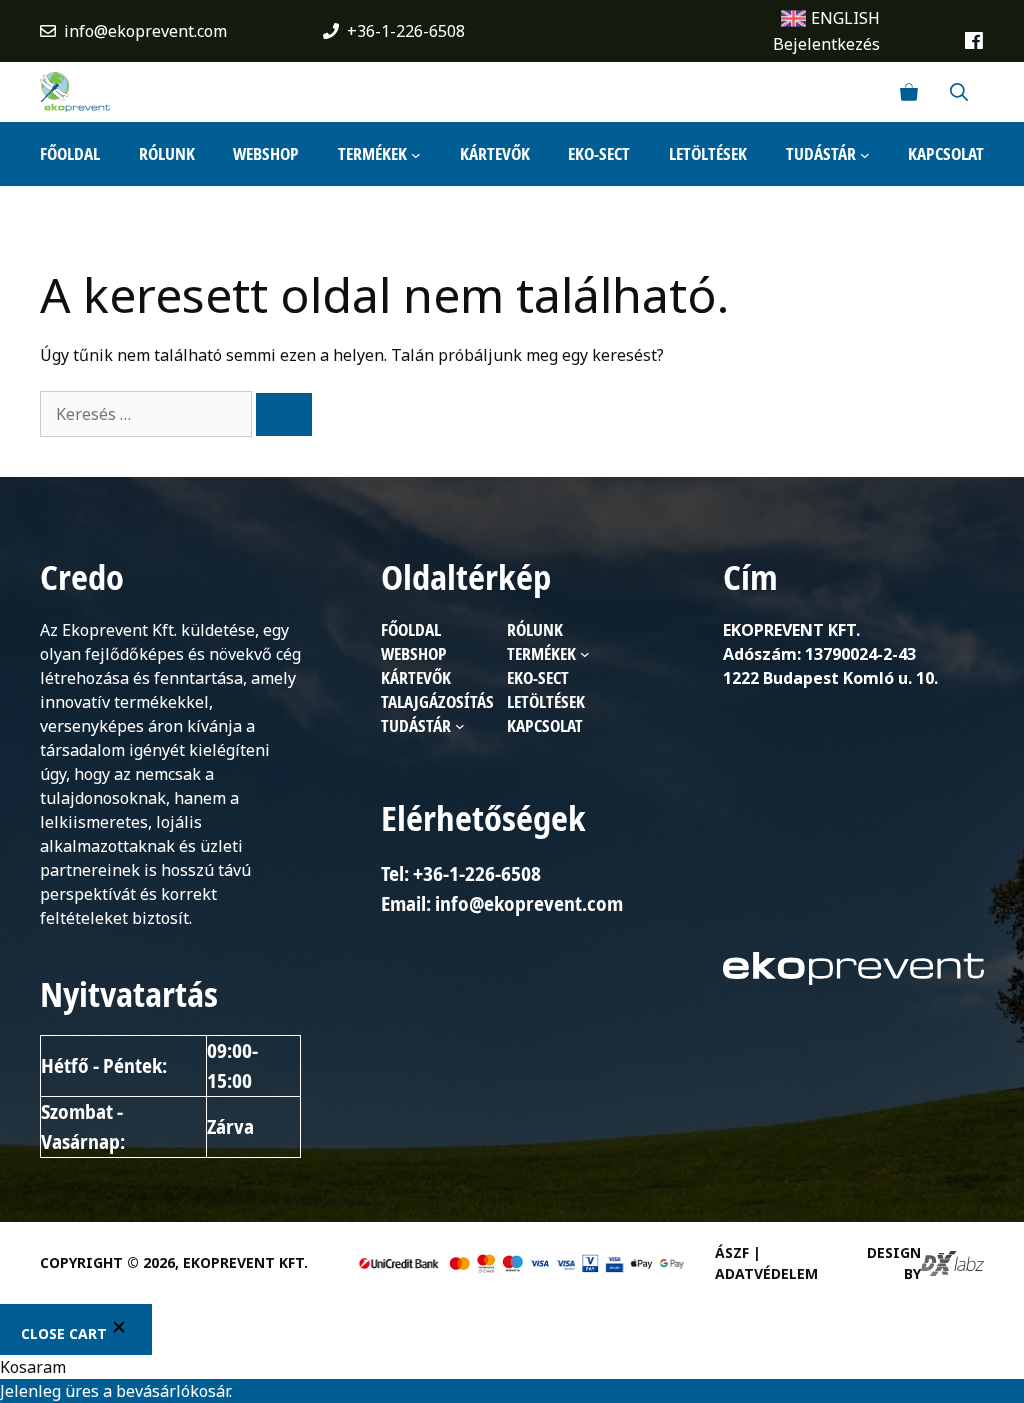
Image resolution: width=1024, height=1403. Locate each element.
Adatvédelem (766, 1273)
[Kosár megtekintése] (909, 92)
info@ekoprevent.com (145, 31)
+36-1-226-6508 (406, 31)
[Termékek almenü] (416, 154)
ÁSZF (732, 1252)
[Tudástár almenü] (865, 154)
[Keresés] (284, 414)
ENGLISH (845, 18)
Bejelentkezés (826, 44)
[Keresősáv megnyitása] (959, 92)
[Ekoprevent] (75, 92)
